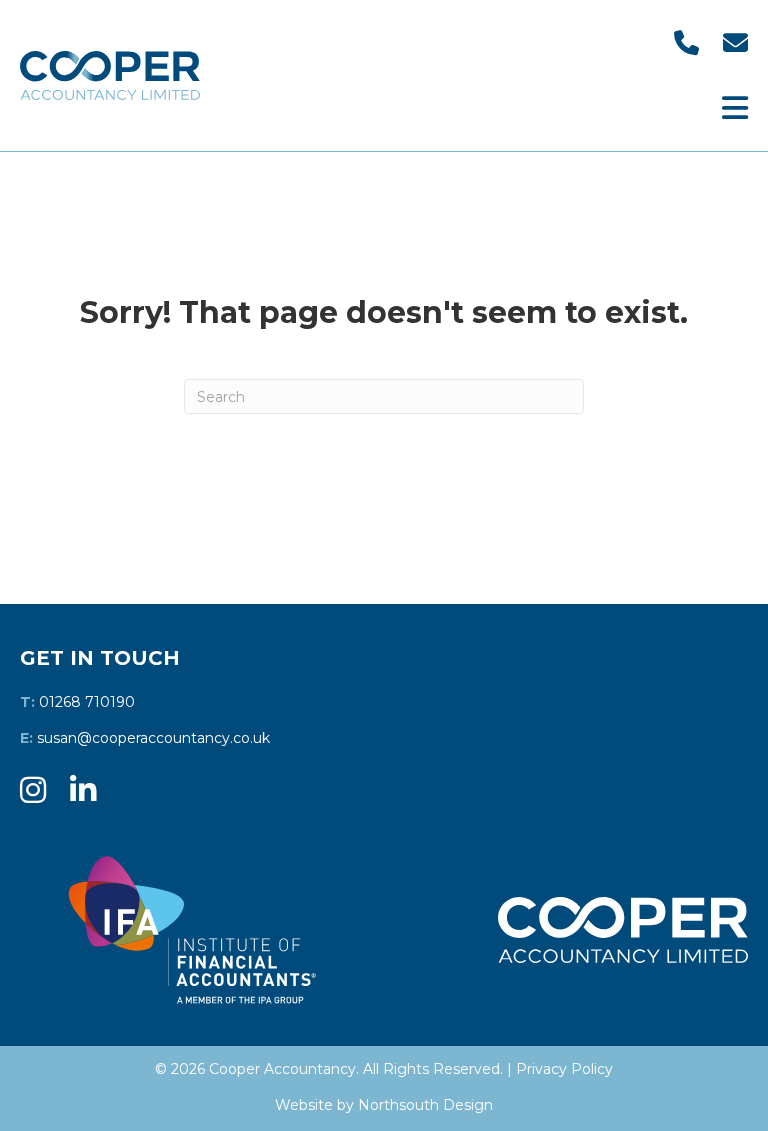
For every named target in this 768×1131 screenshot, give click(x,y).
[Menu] (735, 108)
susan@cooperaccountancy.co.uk (153, 738)
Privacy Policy (564, 1069)
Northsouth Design (425, 1105)
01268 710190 (87, 702)
